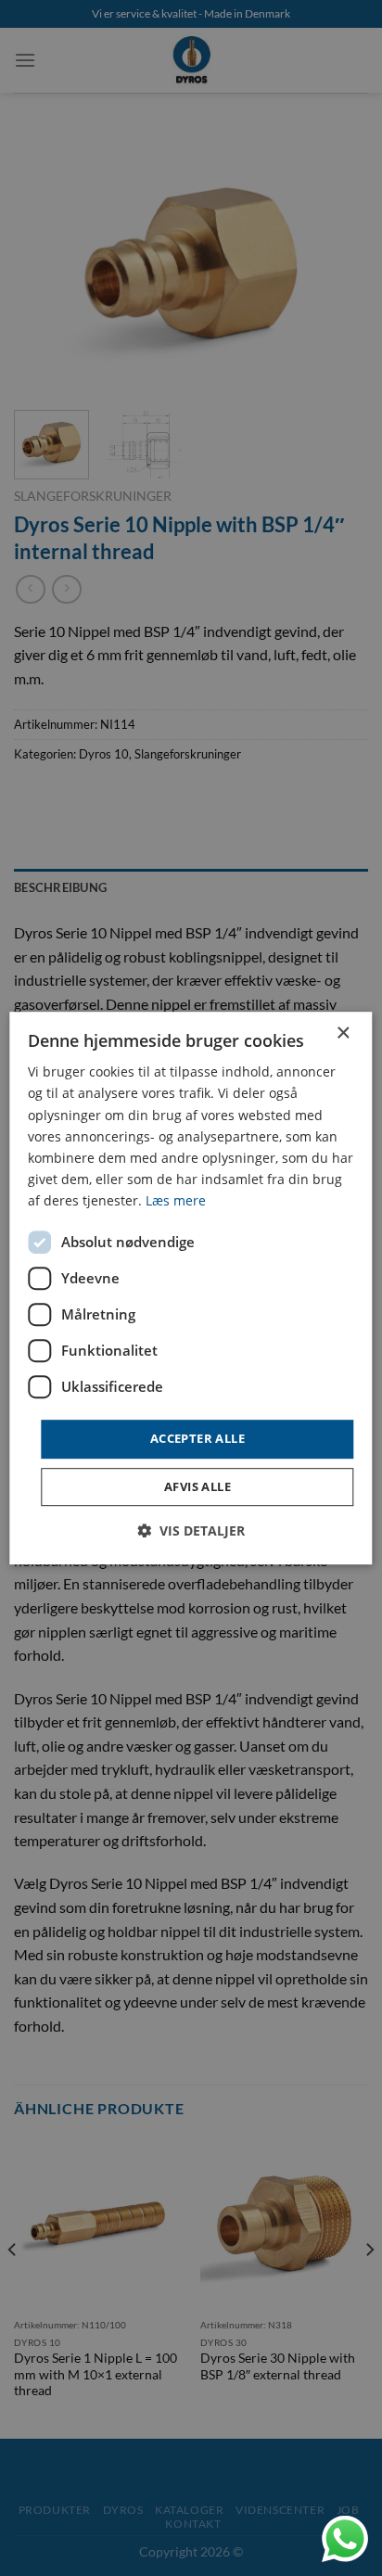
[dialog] (191, 1288)
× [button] (343, 1033)
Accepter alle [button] (197, 1438)
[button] (191, 1530)
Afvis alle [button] (197, 1486)
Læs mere (176, 1200)
